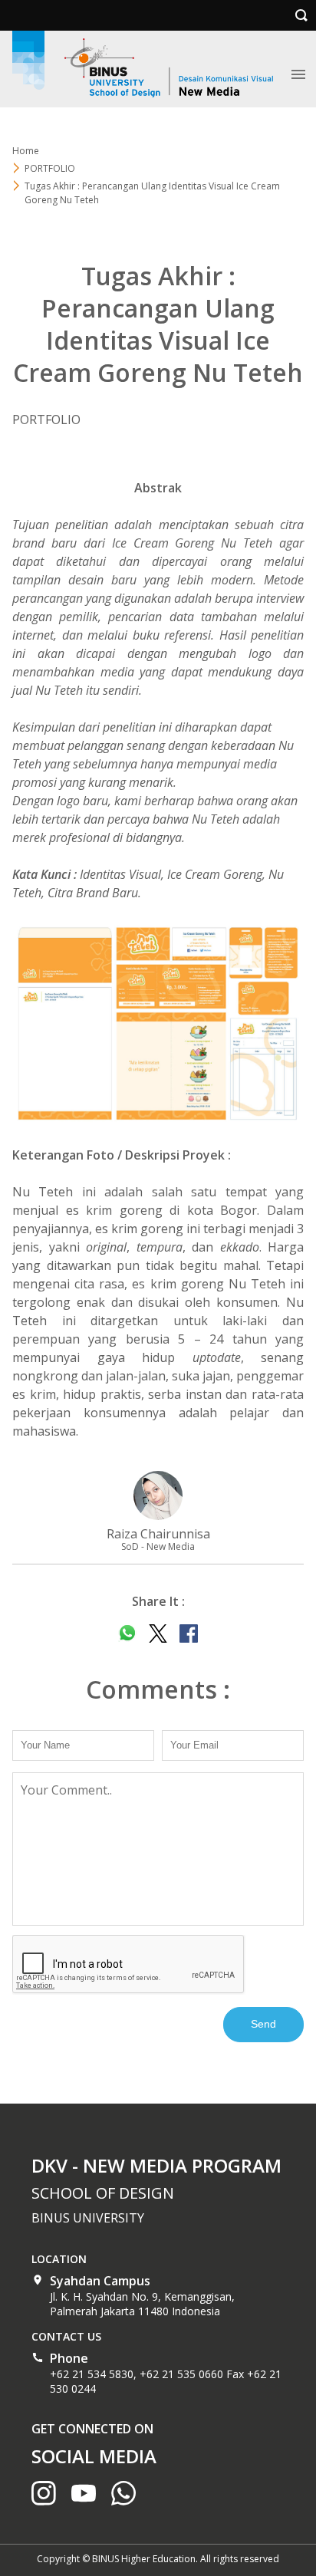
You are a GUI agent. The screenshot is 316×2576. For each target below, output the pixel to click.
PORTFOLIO (50, 168)
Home (26, 151)
